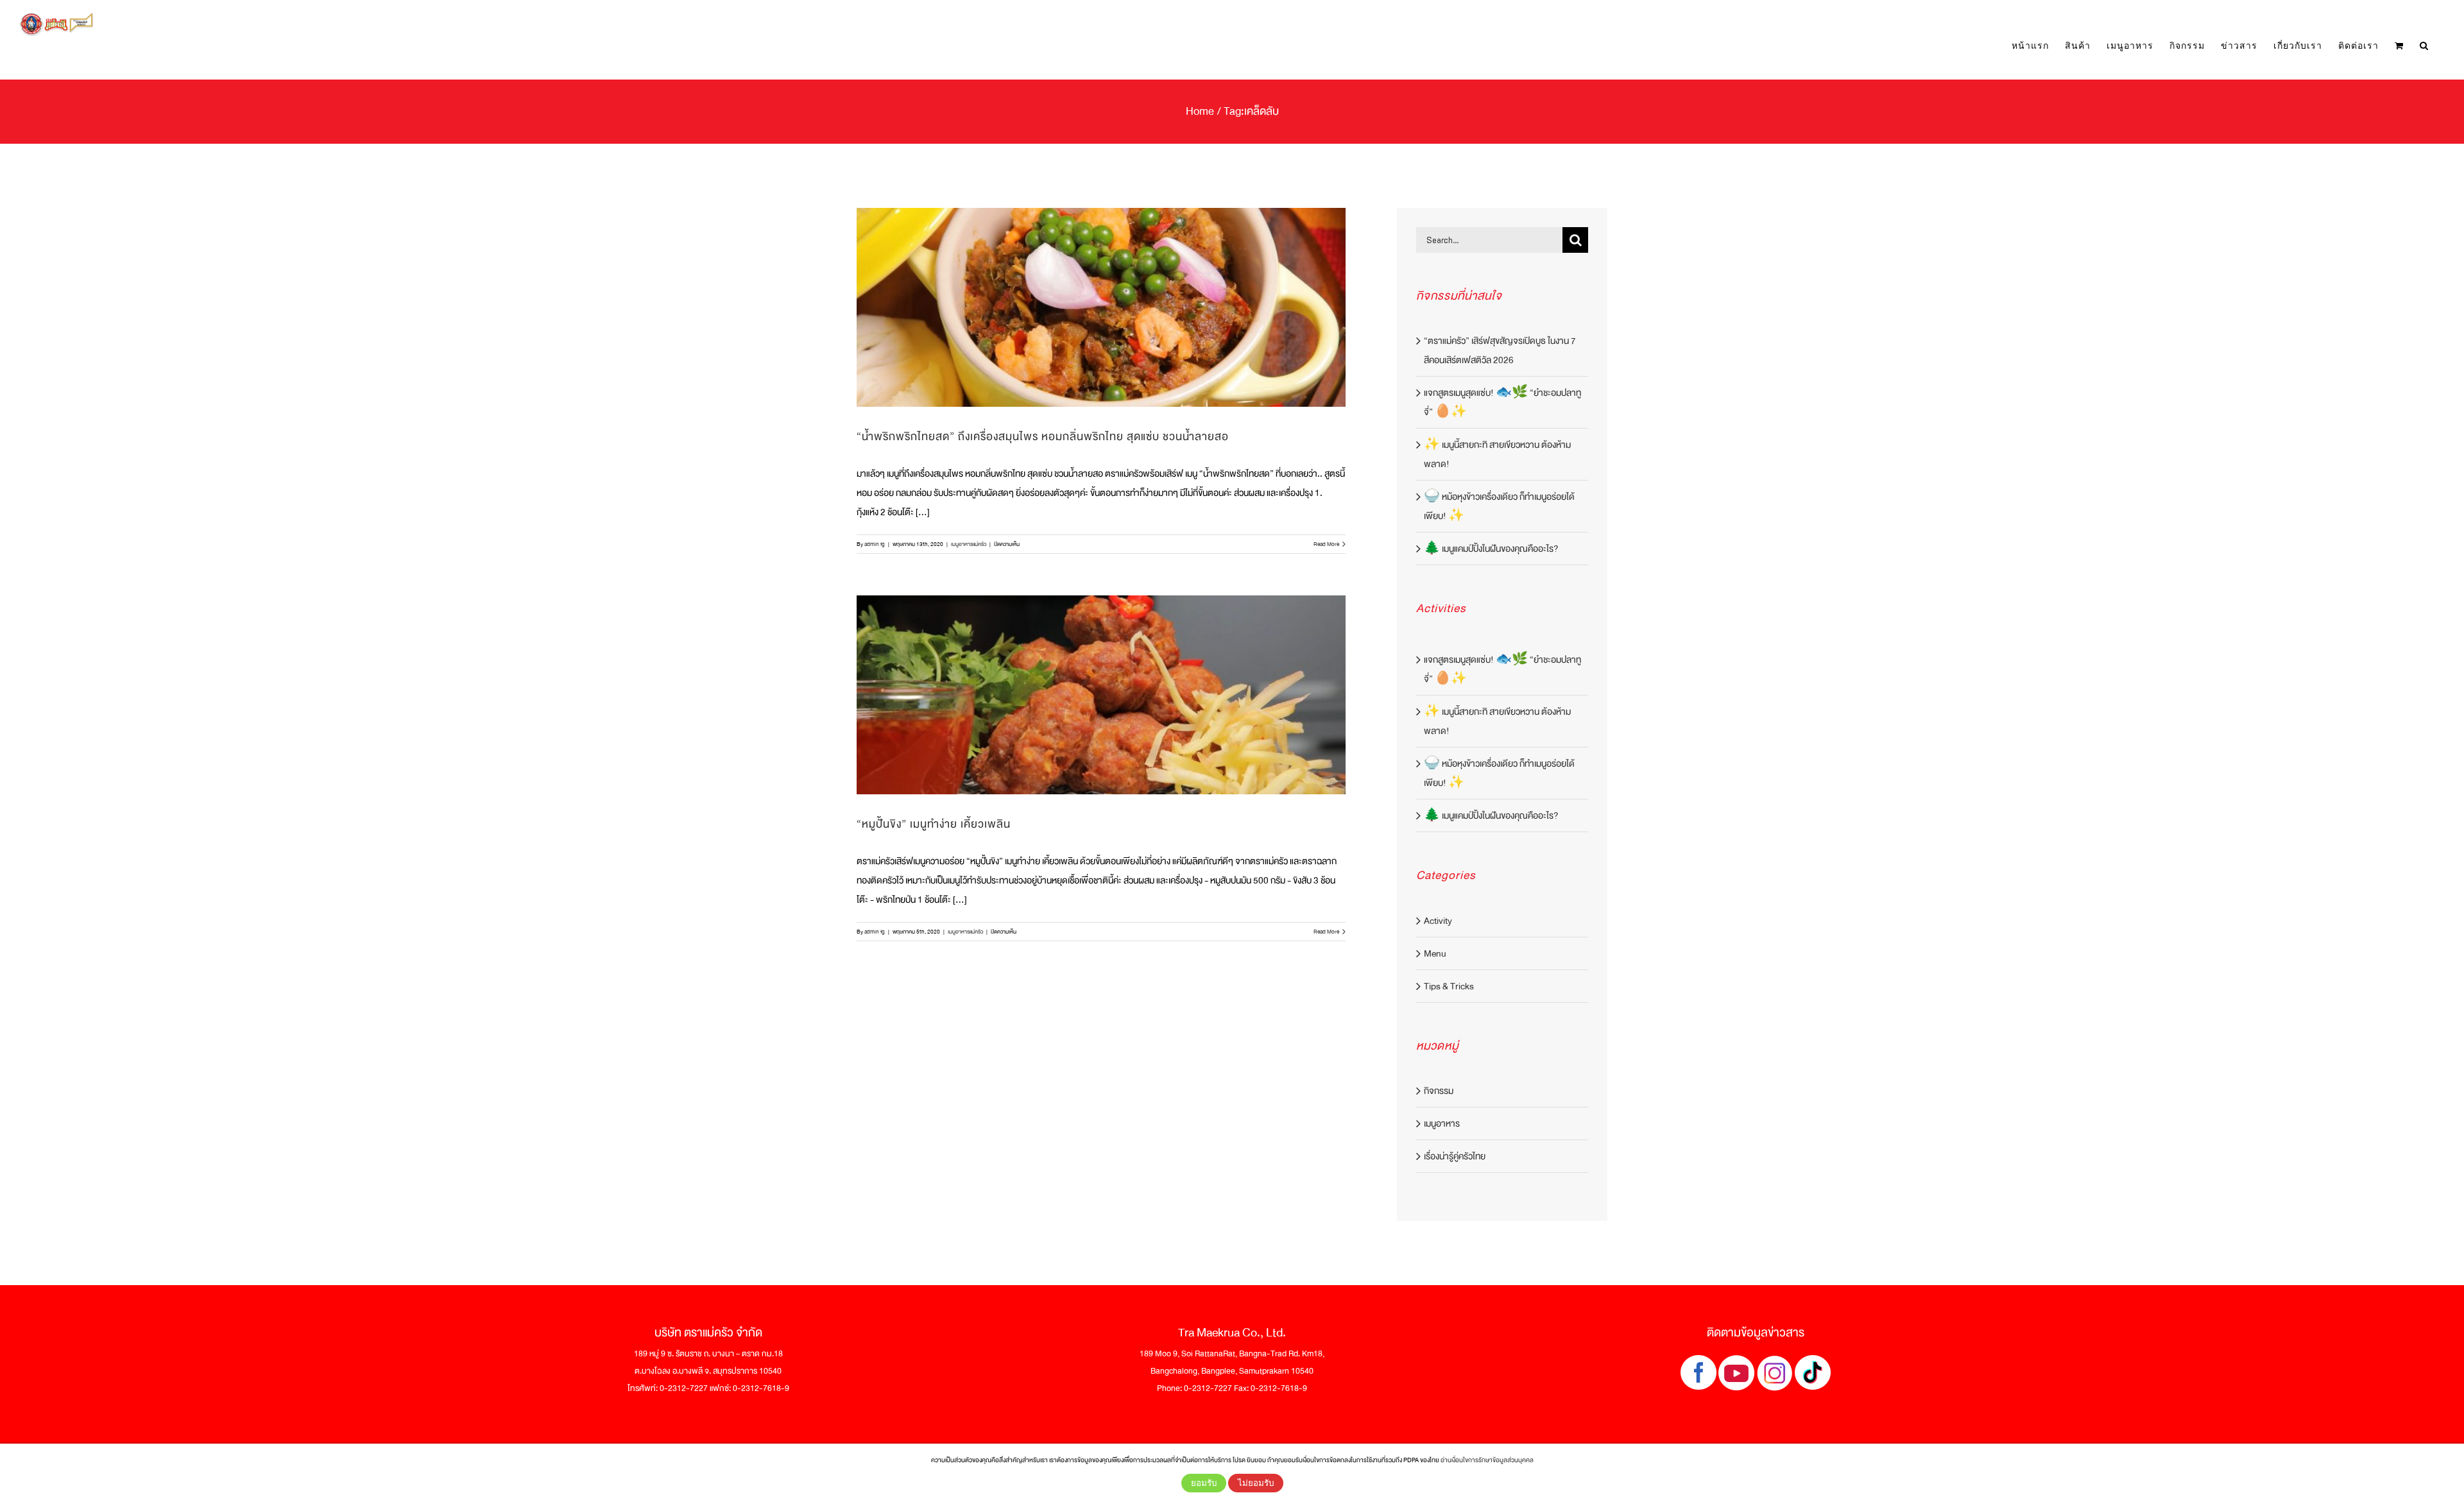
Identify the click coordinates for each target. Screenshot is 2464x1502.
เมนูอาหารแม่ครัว (969, 544)
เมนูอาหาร (1442, 1123)
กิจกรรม (1439, 1091)
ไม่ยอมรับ (1256, 1483)
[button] (2424, 46)
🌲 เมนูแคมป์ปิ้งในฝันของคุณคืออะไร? (1491, 549)
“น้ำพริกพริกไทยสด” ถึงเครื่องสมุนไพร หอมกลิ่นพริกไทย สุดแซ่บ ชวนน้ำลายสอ (1043, 437)
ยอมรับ (1204, 1483)
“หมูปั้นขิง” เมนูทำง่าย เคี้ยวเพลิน (934, 824)
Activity (1438, 921)
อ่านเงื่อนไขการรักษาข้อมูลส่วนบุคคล (1487, 1460)
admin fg (875, 544)
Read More (1326, 544)
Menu (1435, 953)
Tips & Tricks (1449, 986)
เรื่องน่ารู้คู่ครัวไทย (1455, 1156)
